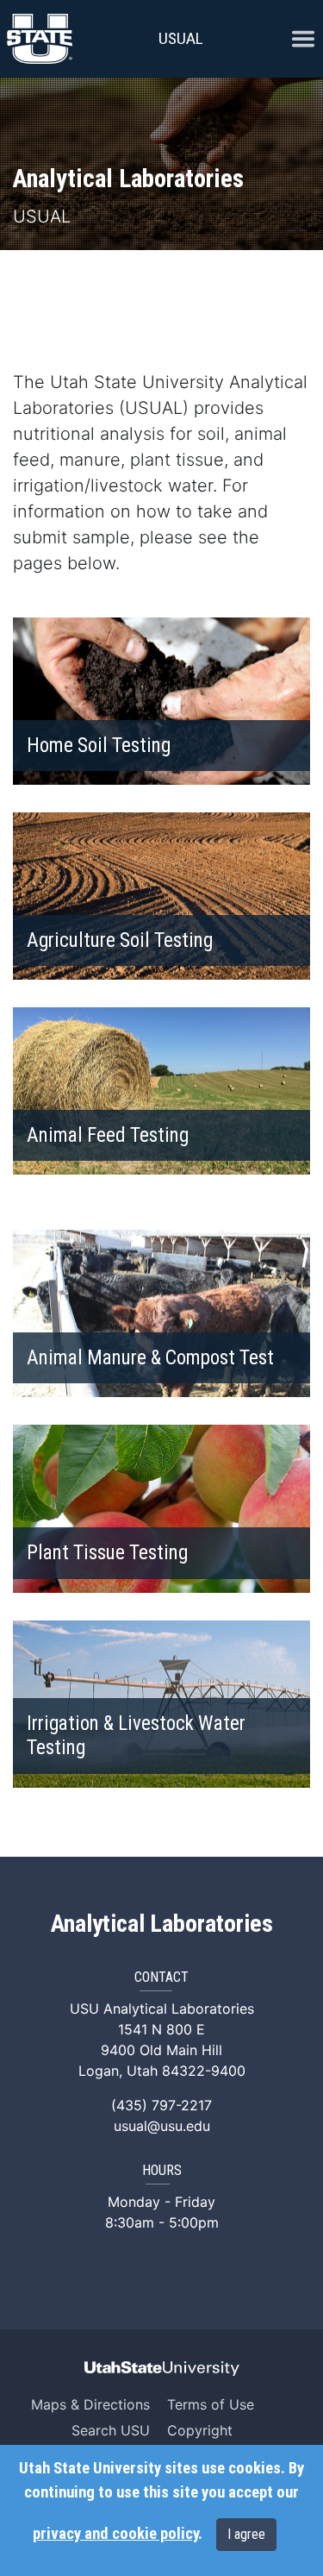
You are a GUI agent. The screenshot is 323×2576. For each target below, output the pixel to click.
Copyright (200, 2430)
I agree (246, 2534)
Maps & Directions (90, 2404)
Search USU (111, 2430)
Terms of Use (211, 2404)
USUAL (181, 38)
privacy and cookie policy (115, 2534)
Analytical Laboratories (162, 1924)
